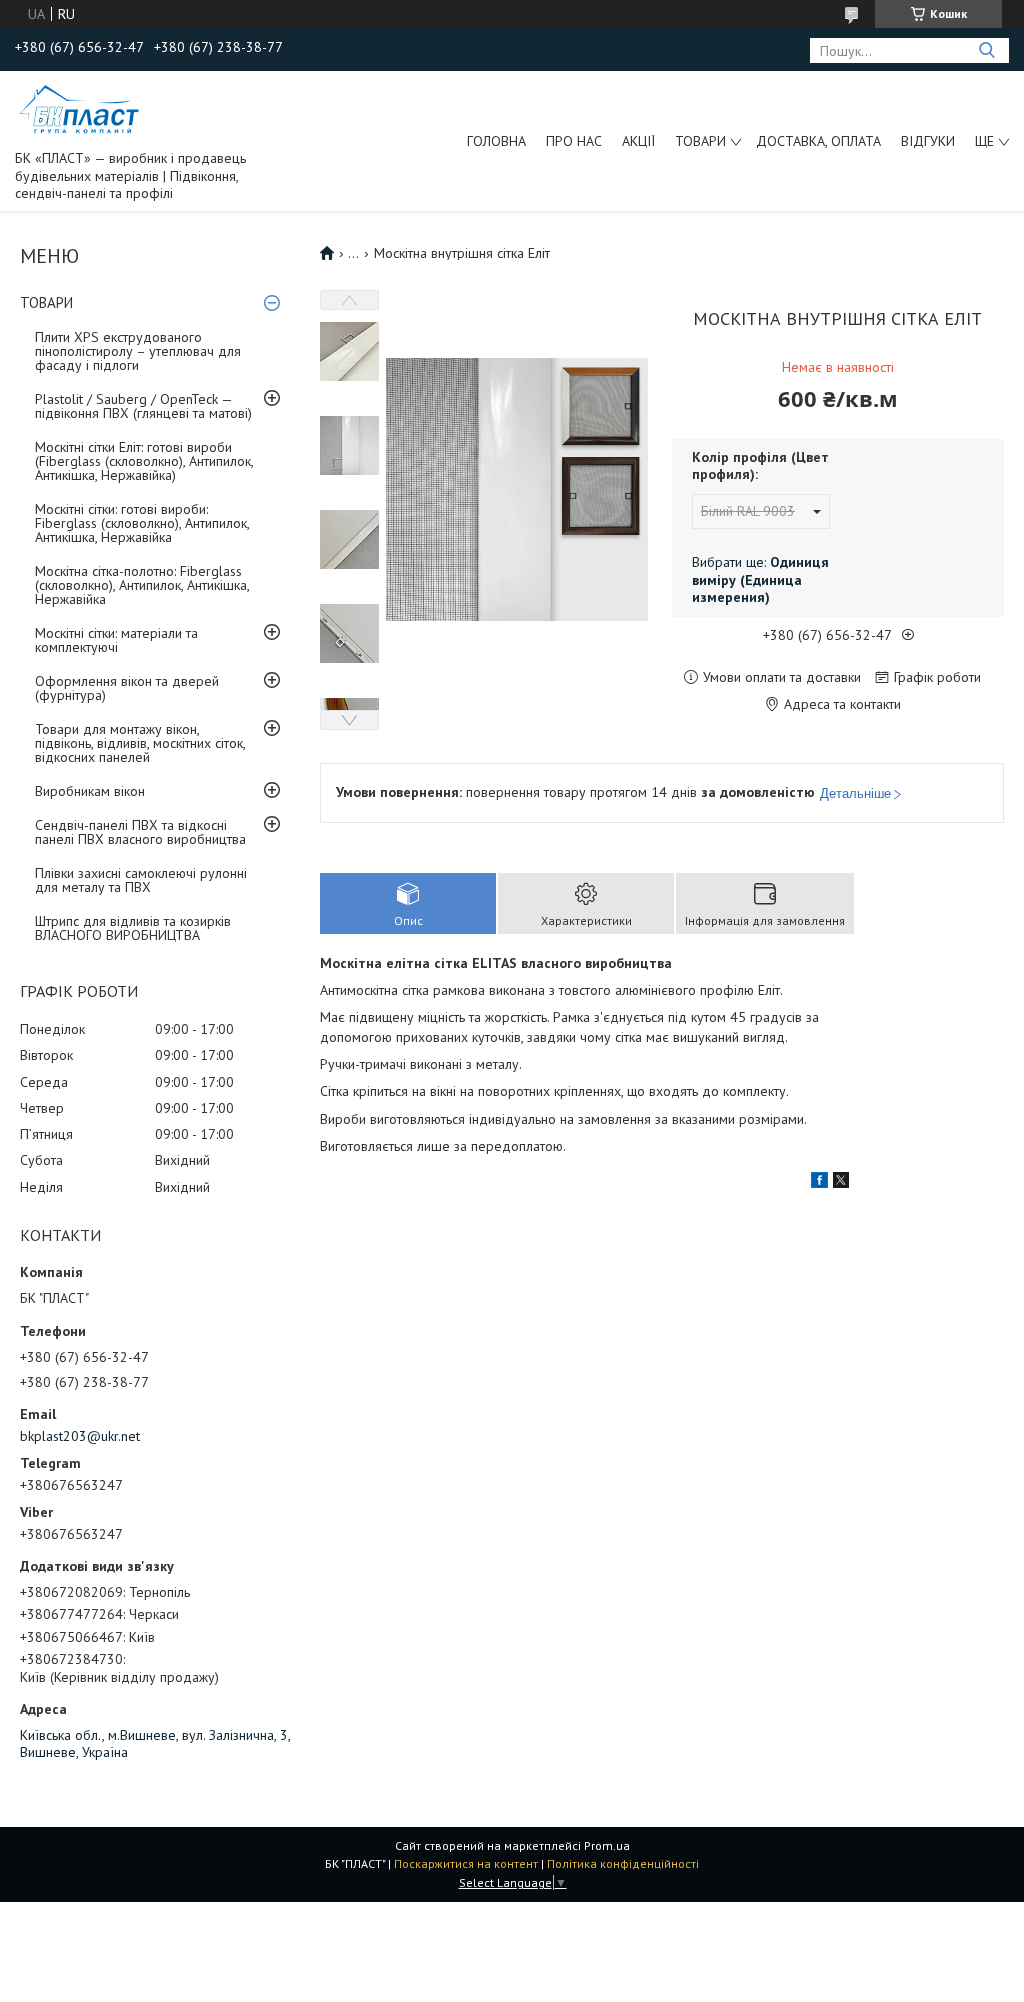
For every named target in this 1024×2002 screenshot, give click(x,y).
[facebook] (819, 1183)
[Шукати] (986, 50)
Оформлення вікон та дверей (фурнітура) (127, 688)
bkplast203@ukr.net (80, 1436)
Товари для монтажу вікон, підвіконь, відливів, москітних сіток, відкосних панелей (140, 743)
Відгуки (928, 141)
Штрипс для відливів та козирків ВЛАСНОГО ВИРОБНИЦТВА (133, 928)
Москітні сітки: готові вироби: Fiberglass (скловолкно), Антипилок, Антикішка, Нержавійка (142, 523)
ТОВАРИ (700, 141)
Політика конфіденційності (623, 1863)
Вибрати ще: (760, 579)
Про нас (574, 141)
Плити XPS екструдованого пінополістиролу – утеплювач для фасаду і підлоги (138, 351)
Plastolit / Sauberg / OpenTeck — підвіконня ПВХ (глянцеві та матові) (143, 406)
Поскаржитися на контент (466, 1863)
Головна (496, 141)
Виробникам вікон (90, 791)
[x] (841, 1183)
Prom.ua (607, 1845)
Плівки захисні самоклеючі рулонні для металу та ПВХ (141, 880)
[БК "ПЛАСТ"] (80, 109)
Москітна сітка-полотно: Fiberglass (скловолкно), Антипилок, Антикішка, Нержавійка (142, 585)
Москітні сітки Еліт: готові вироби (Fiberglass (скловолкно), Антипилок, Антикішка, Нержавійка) (144, 461)
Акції (638, 141)
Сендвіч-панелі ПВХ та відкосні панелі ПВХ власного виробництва (140, 832)
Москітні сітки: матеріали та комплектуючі (116, 640)
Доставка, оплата (818, 141)
